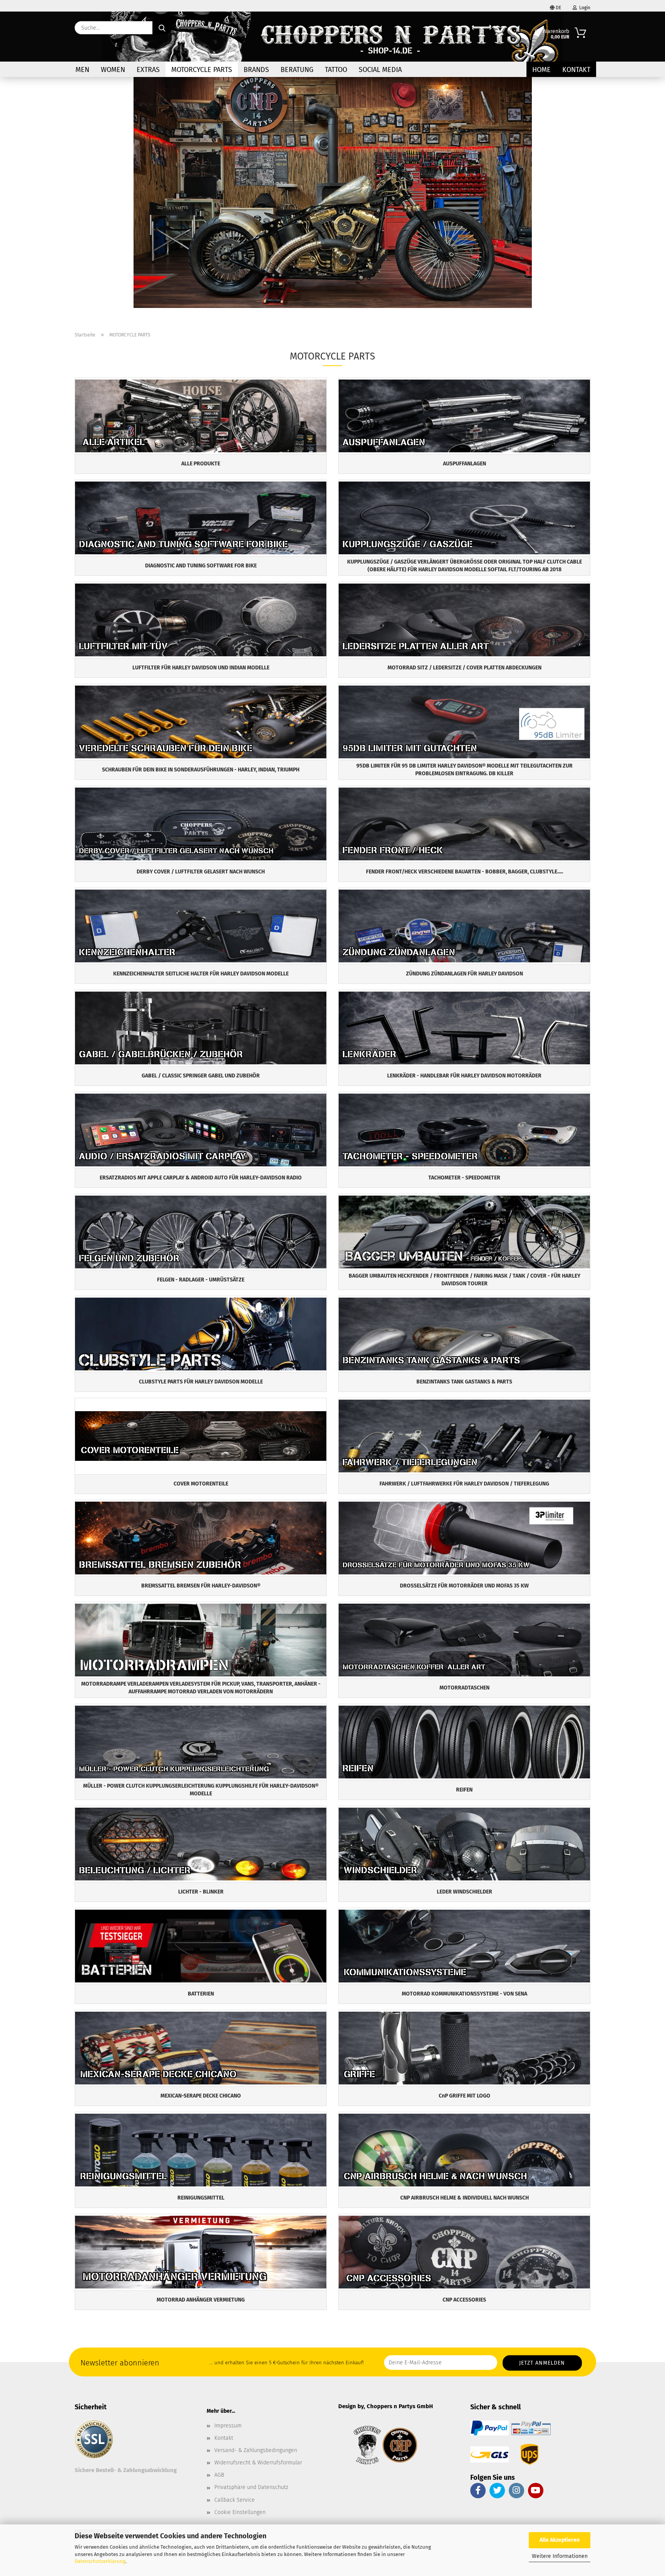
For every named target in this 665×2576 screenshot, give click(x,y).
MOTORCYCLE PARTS (202, 70)
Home (541, 70)
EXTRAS (148, 70)
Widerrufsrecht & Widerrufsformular (258, 2463)
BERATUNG (297, 70)
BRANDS (256, 70)
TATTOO (336, 70)
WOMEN (113, 70)
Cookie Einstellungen (240, 2512)
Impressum (228, 2426)
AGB (219, 2475)
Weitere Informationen (560, 2556)
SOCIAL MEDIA (380, 70)
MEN (82, 70)
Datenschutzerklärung (100, 2561)
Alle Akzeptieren (560, 2540)
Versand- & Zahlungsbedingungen (256, 2450)
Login (584, 8)
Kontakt (576, 70)
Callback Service (235, 2500)
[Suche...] (162, 28)
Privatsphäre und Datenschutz (251, 2487)
